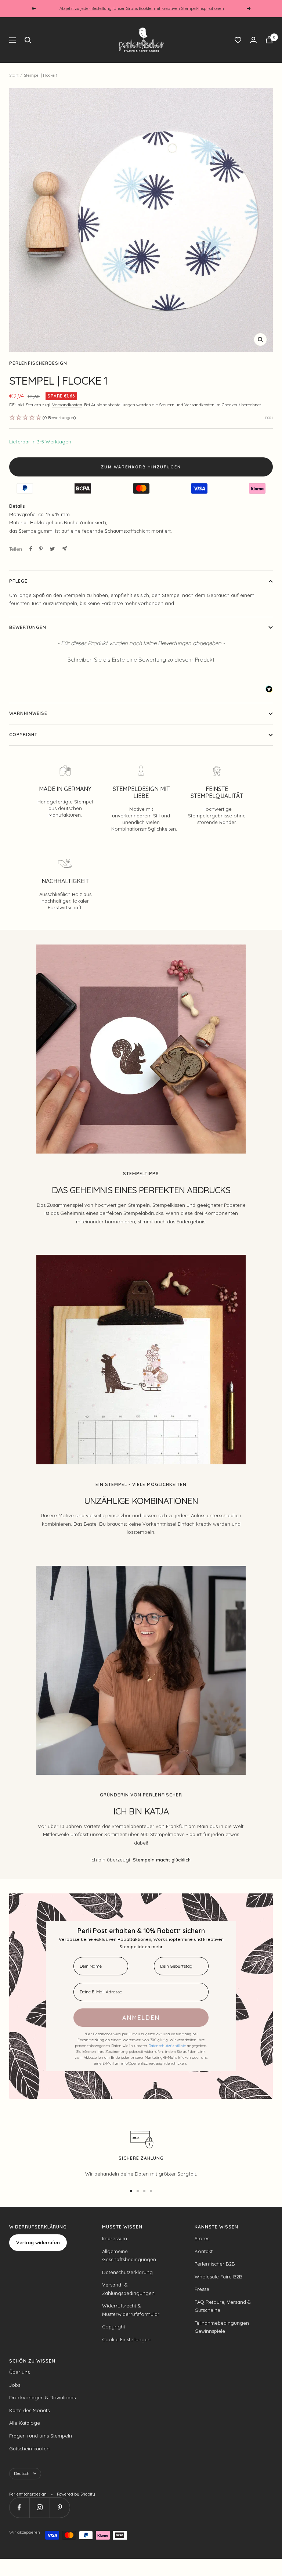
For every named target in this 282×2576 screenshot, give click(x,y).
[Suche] (28, 40)
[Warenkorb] (269, 40)
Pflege (18, 581)
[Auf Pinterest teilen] (41, 549)
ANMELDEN (141, 2018)
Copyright (23, 735)
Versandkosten (67, 405)
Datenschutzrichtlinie (168, 2046)
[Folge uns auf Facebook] (19, 2507)
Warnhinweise (28, 713)
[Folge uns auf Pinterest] (60, 2507)
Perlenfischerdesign (38, 363)
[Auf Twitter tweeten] (52, 549)
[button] (141, 659)
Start (14, 75)
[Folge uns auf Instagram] (39, 2507)
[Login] (253, 40)
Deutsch (22, 2474)
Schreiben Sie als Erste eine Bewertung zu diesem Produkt (141, 660)
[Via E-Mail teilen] (64, 549)
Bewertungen (28, 627)
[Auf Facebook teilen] (31, 549)
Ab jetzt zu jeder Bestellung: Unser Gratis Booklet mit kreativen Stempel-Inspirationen (142, 8)
